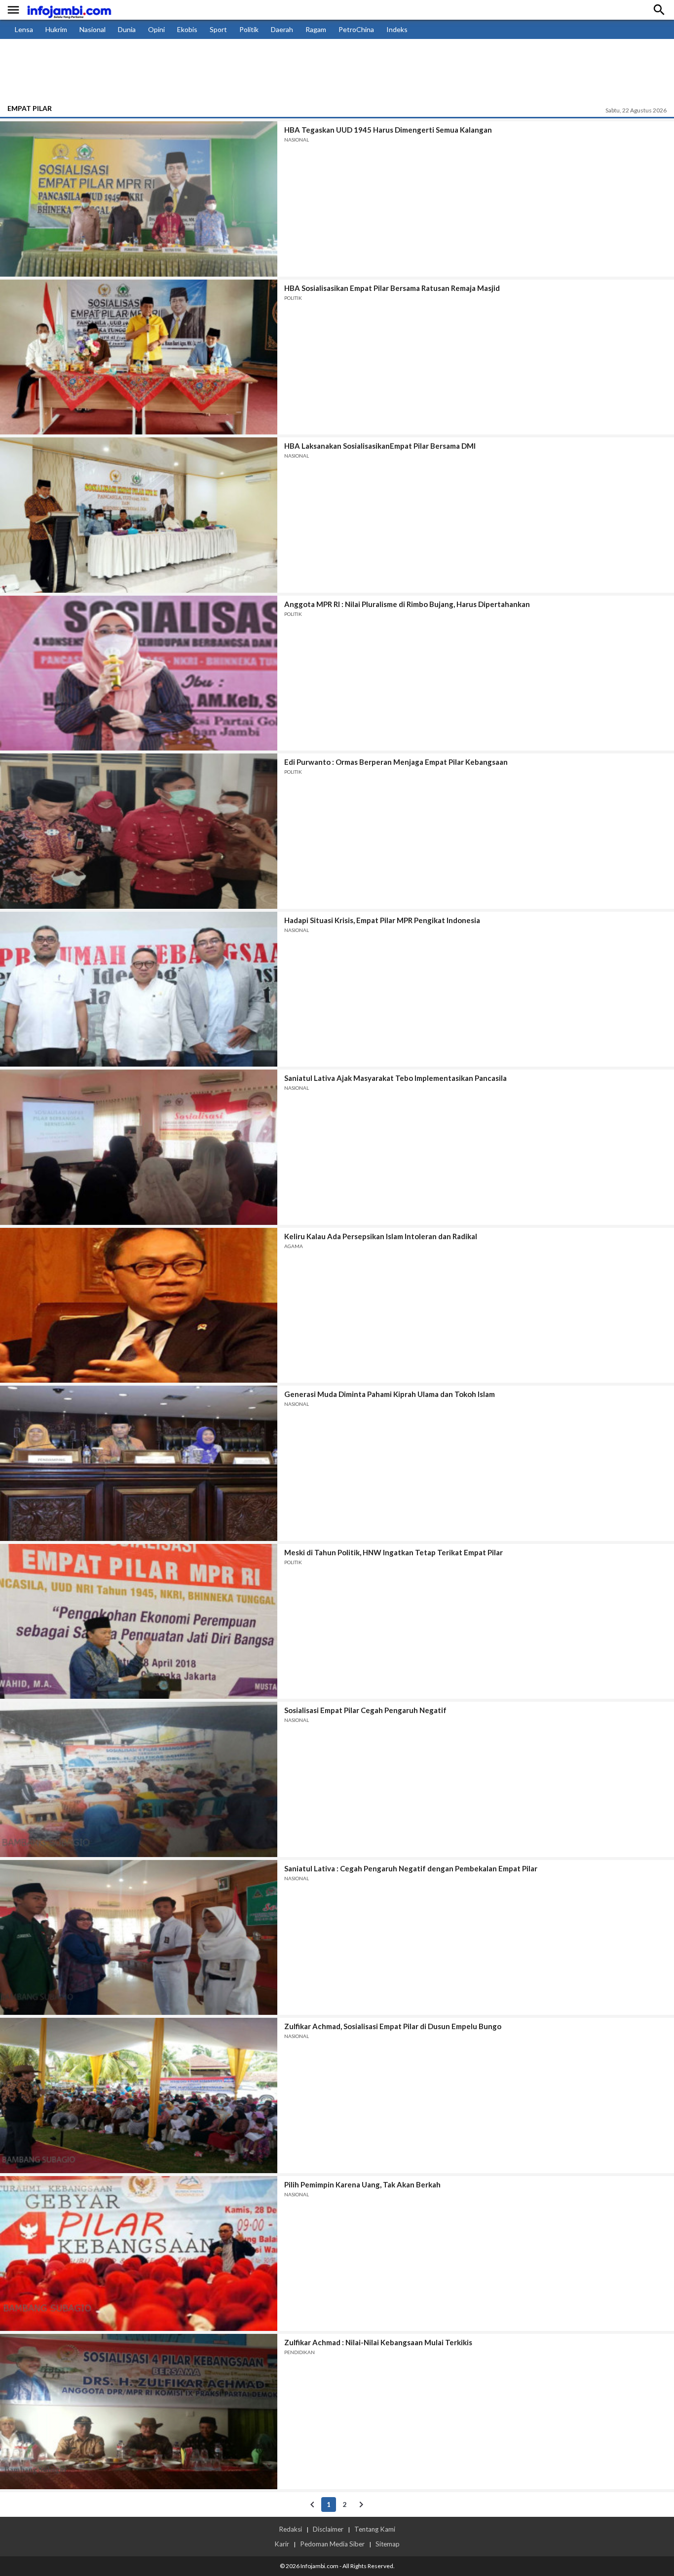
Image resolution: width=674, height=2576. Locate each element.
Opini (156, 29)
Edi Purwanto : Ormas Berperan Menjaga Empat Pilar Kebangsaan (396, 762)
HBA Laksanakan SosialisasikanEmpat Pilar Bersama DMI (380, 446)
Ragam (316, 29)
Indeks (397, 29)
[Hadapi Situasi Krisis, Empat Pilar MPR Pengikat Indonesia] (139, 989)
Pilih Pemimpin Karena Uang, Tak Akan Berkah (362, 2184)
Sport (218, 29)
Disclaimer (328, 2529)
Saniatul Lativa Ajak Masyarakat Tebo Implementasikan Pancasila (395, 1078)
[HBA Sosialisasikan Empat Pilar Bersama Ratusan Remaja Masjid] (139, 357)
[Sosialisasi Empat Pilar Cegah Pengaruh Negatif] (139, 1779)
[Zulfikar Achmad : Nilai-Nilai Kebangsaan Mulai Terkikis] (139, 2412)
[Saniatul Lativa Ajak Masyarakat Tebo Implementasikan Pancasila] (139, 1147)
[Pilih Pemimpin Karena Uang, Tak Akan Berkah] (139, 2254)
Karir (282, 2544)
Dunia (127, 29)
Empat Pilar (30, 108)
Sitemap (388, 2544)
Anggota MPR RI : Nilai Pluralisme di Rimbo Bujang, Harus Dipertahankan (407, 604)
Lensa (24, 29)
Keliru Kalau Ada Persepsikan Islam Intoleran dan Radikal (381, 1236)
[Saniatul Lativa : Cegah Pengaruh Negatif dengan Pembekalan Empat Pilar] (139, 1938)
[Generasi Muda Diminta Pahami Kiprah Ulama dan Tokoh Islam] (139, 1463)
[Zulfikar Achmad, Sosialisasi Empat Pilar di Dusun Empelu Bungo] (139, 2095)
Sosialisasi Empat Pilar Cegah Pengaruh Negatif (365, 1710)
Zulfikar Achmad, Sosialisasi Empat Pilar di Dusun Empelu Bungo (393, 2026)
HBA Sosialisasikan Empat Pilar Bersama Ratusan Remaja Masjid (392, 288)
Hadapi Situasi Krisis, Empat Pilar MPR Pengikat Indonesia (382, 920)
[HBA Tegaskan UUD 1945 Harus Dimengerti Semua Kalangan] (139, 199)
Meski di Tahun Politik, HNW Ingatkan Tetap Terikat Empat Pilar (393, 1552)
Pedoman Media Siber (332, 2544)
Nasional (93, 29)
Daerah (282, 29)
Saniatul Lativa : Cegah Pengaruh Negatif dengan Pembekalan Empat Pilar (411, 1868)
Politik (249, 29)
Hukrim (56, 29)
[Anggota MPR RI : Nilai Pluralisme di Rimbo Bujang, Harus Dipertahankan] (139, 673)
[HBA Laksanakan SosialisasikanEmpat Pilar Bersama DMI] (139, 515)
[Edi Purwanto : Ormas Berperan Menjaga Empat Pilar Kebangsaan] (139, 831)
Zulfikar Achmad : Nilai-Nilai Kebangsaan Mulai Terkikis (378, 2342)
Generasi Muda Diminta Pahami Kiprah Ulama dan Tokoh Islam (390, 1394)
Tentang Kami (375, 2529)
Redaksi (290, 2529)
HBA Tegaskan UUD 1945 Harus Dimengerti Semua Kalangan (388, 130)
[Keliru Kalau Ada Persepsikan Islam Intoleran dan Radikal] (139, 1306)
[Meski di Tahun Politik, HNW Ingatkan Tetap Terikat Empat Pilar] (139, 1622)
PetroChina (356, 29)
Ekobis (187, 29)
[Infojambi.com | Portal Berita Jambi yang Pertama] (69, 10)
